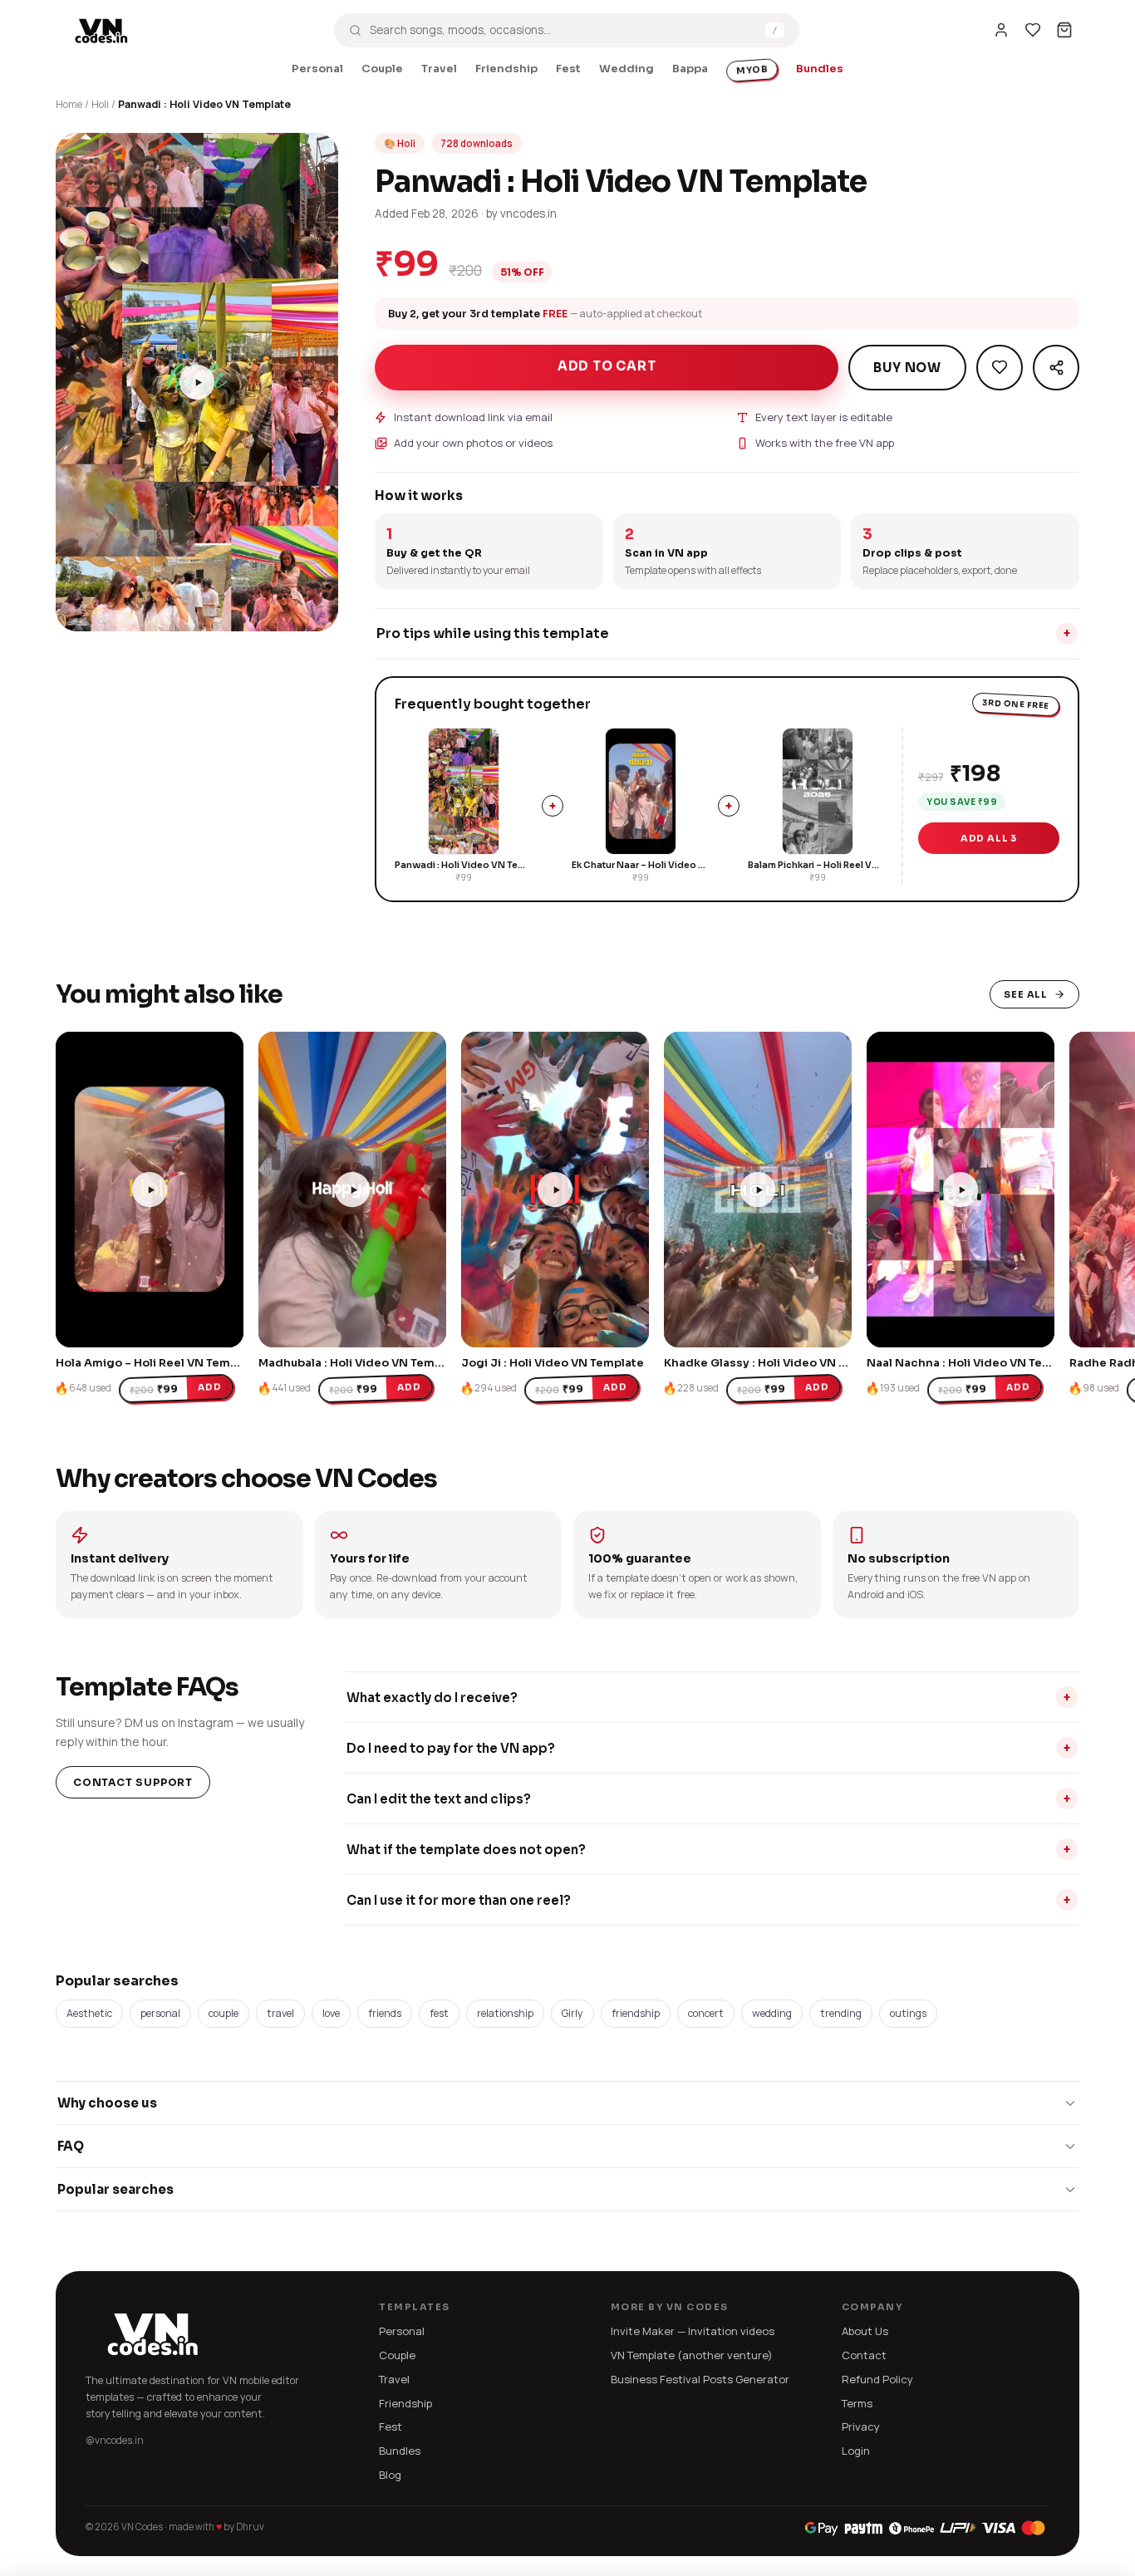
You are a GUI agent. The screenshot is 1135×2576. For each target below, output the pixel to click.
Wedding (626, 69)
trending (841, 2013)
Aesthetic (89, 2013)
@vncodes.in (115, 2440)
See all (1026, 994)
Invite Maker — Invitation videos (693, 2331)
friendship (636, 2013)
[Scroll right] (1019, 1178)
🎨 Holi (400, 143)
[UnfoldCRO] (925, 2528)
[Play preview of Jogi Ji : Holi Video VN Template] (555, 1190)
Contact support (133, 1782)
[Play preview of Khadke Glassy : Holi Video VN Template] (758, 1190)
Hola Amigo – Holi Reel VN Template (158, 1363)
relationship (505, 2013)
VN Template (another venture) (692, 2355)
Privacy (861, 2426)
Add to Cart (607, 366)
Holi (100, 104)
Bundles (820, 69)
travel (280, 2013)
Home (69, 104)
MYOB (752, 71)
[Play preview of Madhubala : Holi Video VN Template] (352, 1190)
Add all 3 (989, 838)
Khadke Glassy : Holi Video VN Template (778, 1363)
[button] (76, 611)
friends (385, 2013)
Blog (390, 2475)
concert (706, 2013)
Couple (382, 69)
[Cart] (1064, 30)
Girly (572, 2013)
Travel (439, 69)
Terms (857, 2403)
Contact (864, 2355)
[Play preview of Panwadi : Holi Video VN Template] (197, 382)
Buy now (907, 368)
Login (856, 2451)
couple (224, 2013)
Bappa (690, 69)
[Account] (1001, 30)
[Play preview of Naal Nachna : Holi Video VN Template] (961, 1190)
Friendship (506, 69)
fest (439, 2013)
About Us (865, 2331)
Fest (568, 69)
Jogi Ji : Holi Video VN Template (553, 1363)
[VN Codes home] (101, 30)
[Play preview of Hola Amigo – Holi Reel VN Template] (150, 1190)
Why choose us (107, 2103)
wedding (772, 2013)
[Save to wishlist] (1000, 368)
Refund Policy (877, 2379)
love (331, 2013)
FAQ (71, 2146)
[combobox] (563, 30)
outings (908, 2013)
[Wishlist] (1033, 30)
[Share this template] (1056, 368)
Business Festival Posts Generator (700, 2379)
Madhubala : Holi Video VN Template (361, 1363)
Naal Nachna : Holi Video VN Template (975, 1363)
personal (160, 2013)
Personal (317, 69)
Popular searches (115, 2189)
